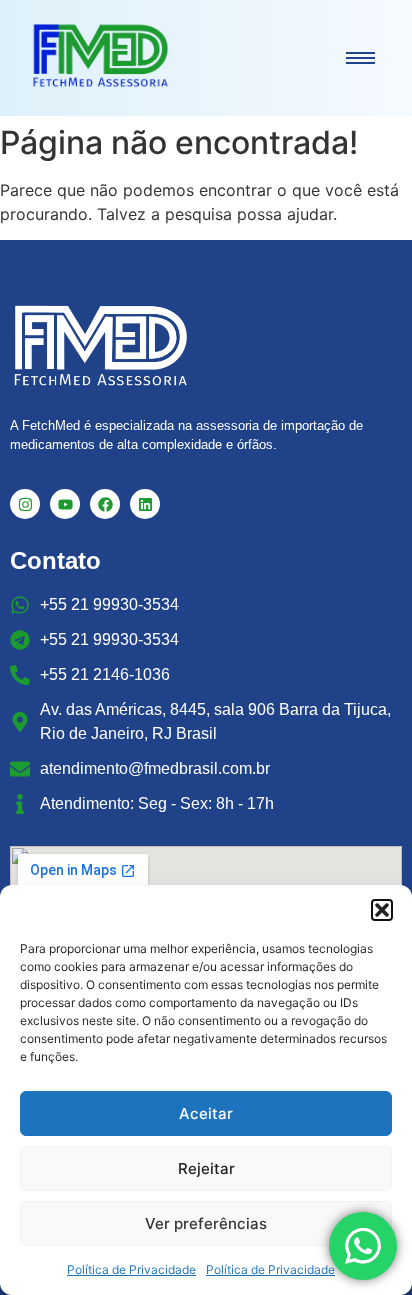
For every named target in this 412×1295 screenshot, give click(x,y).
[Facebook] (105, 504)
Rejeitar (206, 1168)
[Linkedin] (145, 504)
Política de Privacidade (131, 1269)
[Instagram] (25, 504)
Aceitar (206, 1113)
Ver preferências (206, 1223)
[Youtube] (65, 504)
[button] (382, 910)
